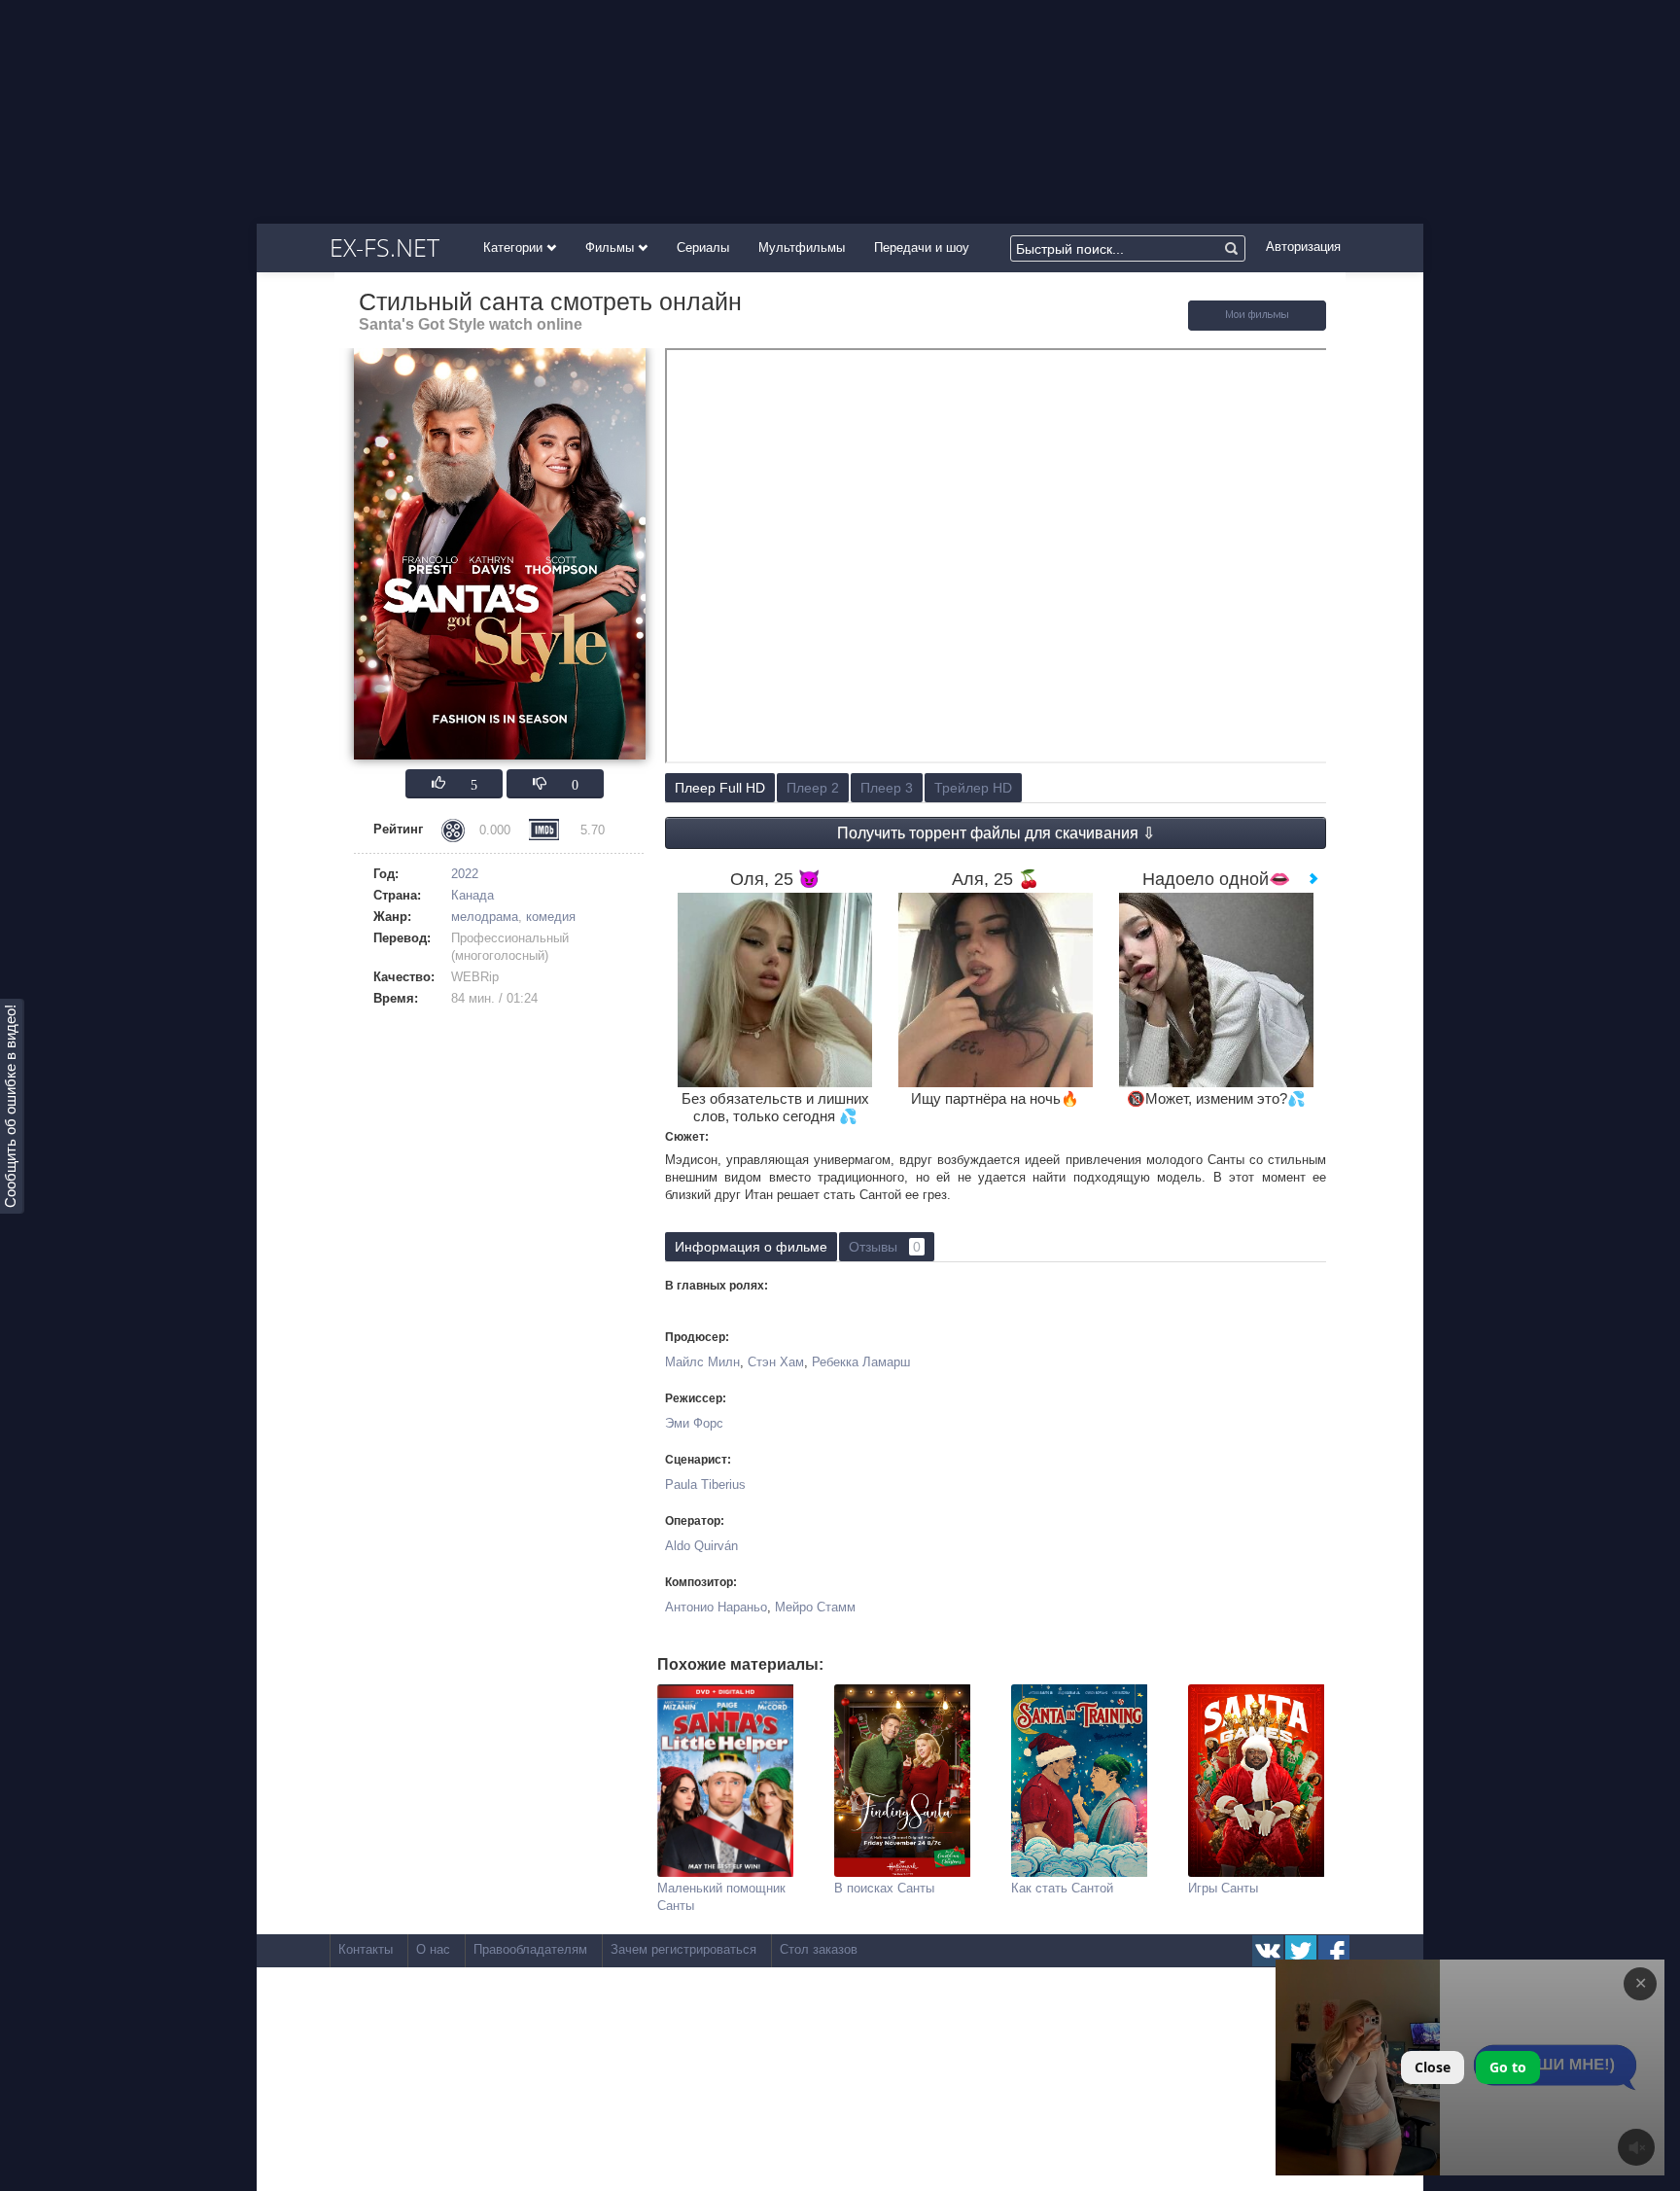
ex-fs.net (385, 247)
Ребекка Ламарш (861, 1362)
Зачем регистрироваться (683, 1949)
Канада (472, 895)
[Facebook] (1334, 1951)
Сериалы (703, 247)
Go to (1508, 2067)
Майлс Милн (702, 1362)
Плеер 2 (813, 788)
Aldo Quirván (701, 1546)
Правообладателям (530, 1949)
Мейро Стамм (815, 1607)
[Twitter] (1301, 1951)
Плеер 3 (887, 788)
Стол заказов (819, 1949)
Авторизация (1303, 247)
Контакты (366, 1949)
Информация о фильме (751, 1247)
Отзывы (885, 1247)
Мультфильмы (802, 247)
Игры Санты (1223, 1888)
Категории (515, 247)
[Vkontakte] (1268, 1951)
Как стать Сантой (1062, 1888)
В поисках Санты (884, 1888)
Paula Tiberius (705, 1484)
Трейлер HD (973, 788)
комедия (551, 917)
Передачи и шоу (922, 247)
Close (1433, 2067)
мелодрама (485, 917)
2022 (465, 874)
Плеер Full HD (720, 788)
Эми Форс (694, 1423)
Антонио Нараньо (716, 1607)
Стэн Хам (776, 1362)
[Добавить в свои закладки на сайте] (1257, 326)
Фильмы (612, 247)
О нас (433, 1949)
